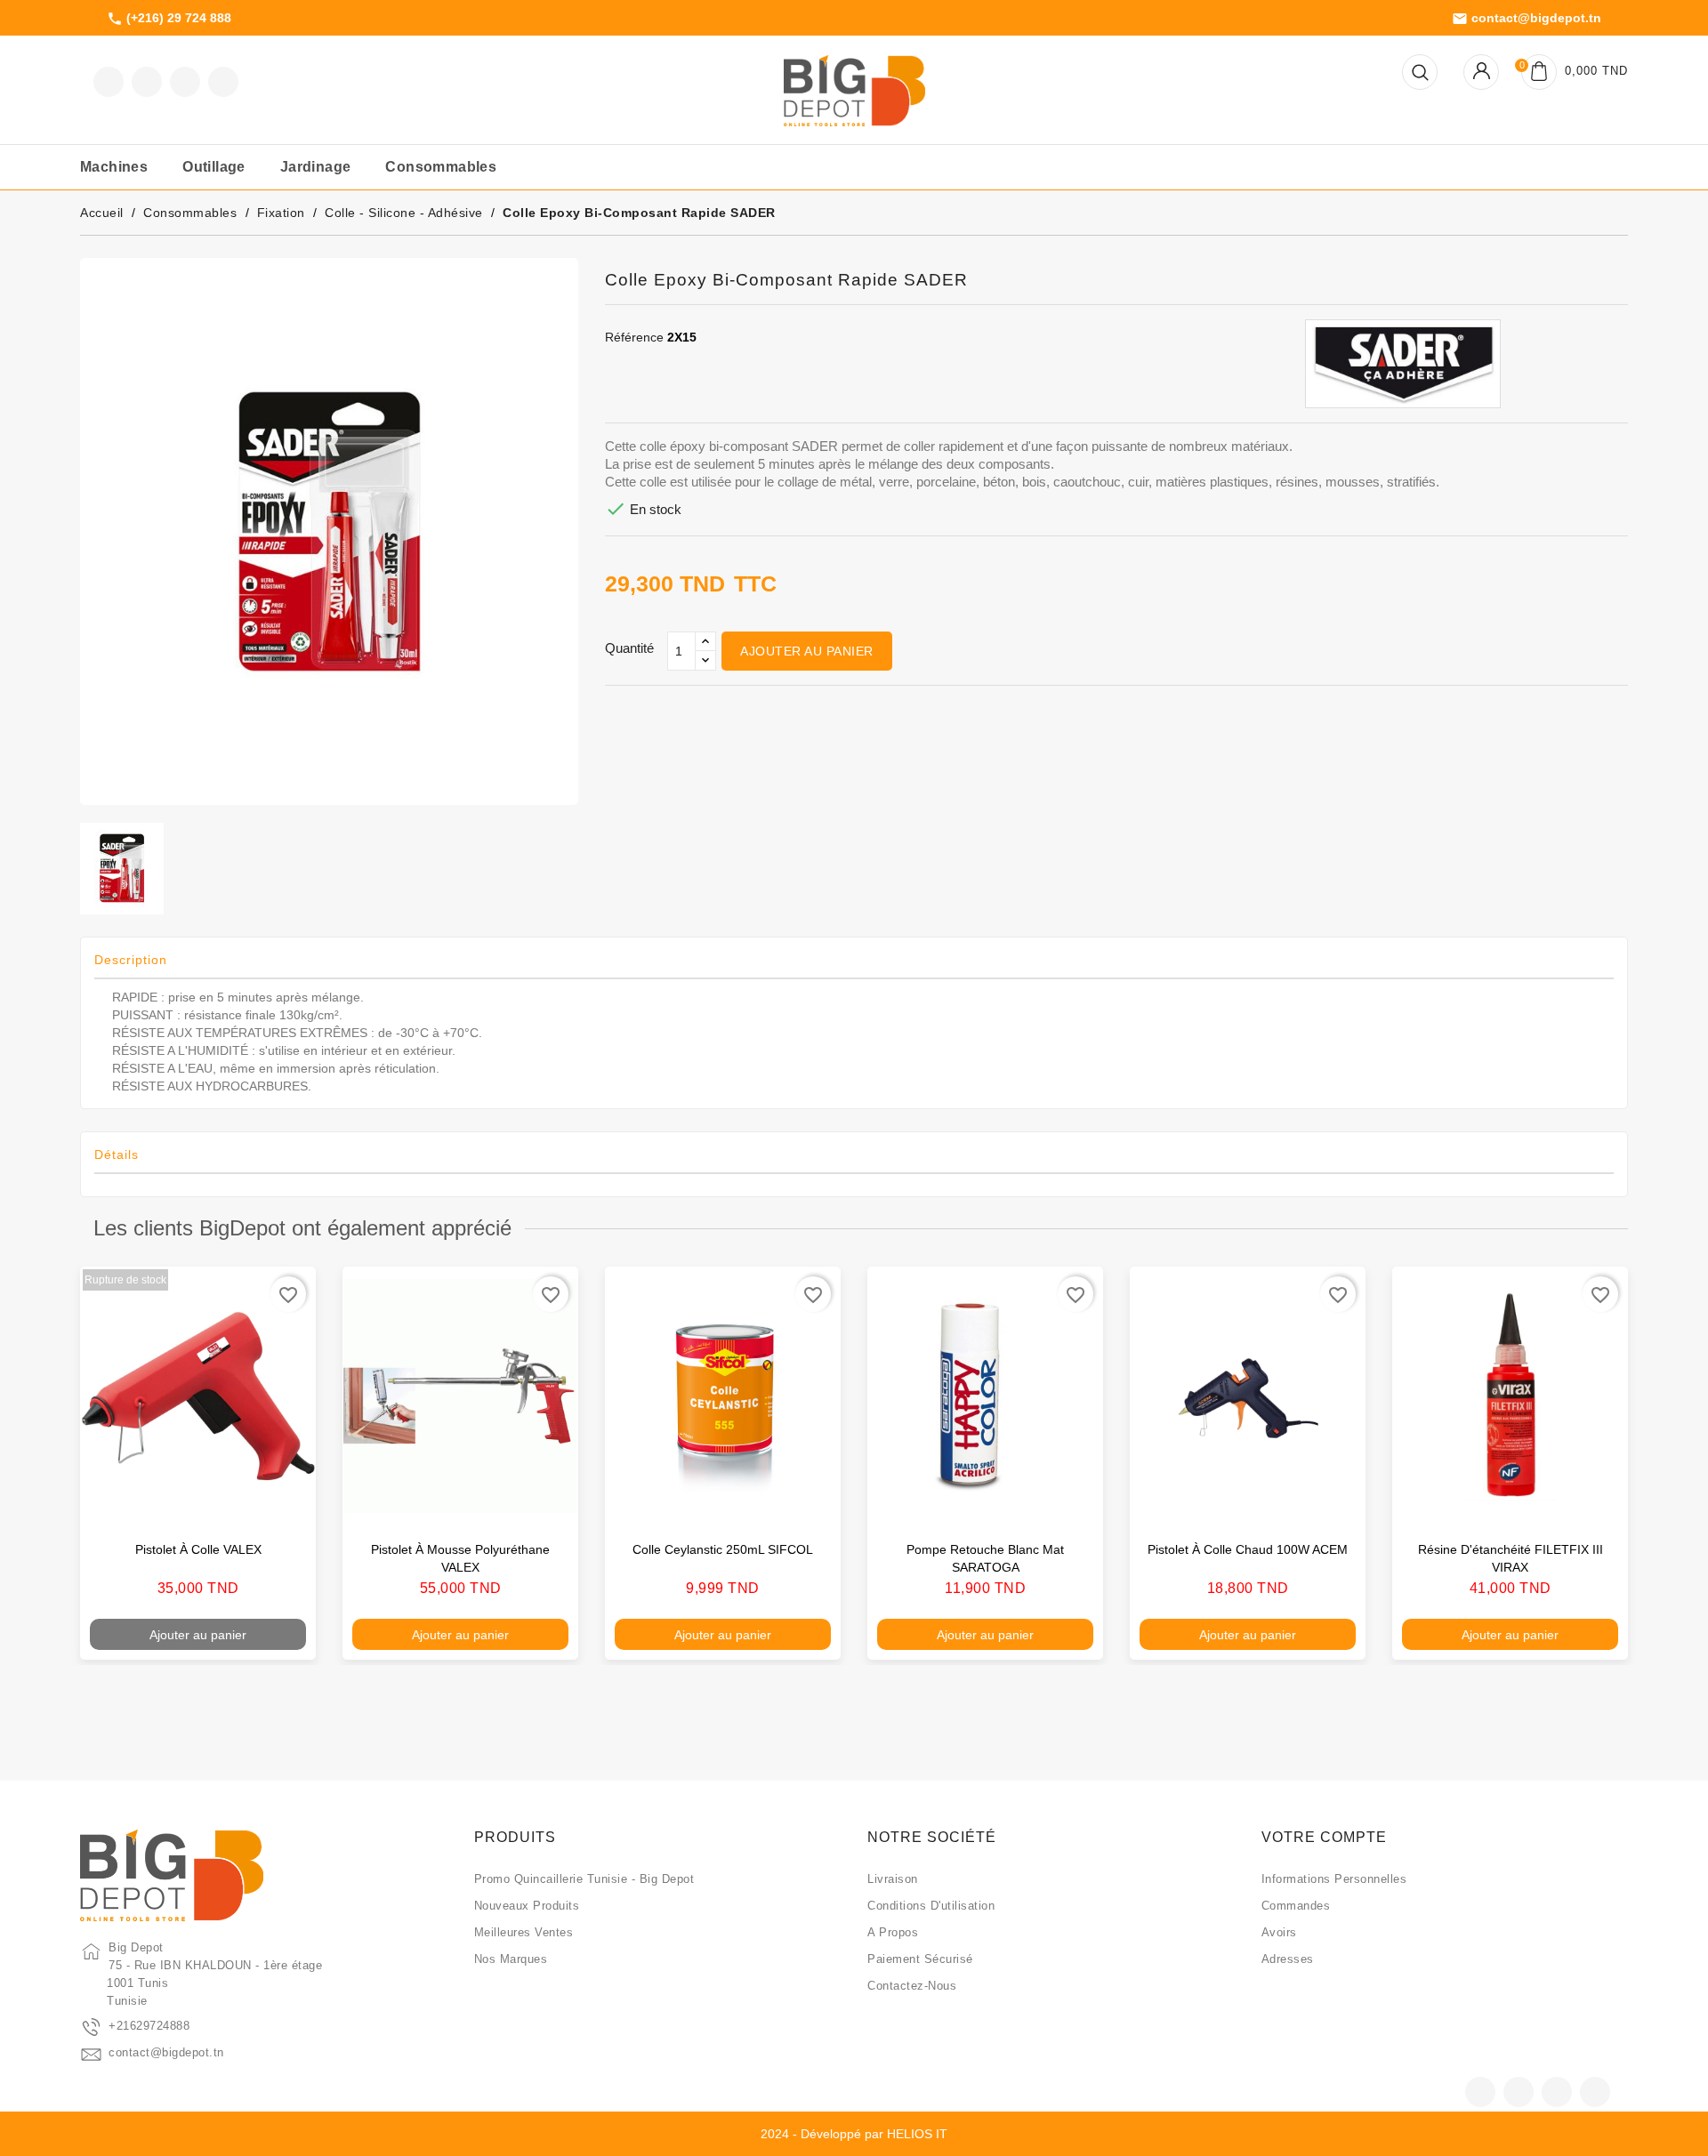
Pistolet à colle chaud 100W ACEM (1248, 1549)
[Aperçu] (284, 1503)
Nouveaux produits (527, 1906)
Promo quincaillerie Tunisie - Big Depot (584, 1879)
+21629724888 (149, 2026)
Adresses (1288, 1959)
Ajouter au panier (807, 651)
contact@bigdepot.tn (1527, 19)
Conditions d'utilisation (931, 1906)
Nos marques (511, 1959)
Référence (634, 337)
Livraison (893, 1879)
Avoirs (1279, 1932)
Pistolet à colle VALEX (198, 1549)
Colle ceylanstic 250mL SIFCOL (723, 1549)
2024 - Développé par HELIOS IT (854, 2134)
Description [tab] (131, 960)
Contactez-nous (912, 1986)
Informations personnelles (1334, 1879)
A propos (893, 1932)
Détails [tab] (117, 1154)
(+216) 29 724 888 (169, 19)
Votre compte (1324, 1837)
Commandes (1296, 1906)
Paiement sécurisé (920, 1959)
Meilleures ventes (524, 1932)
